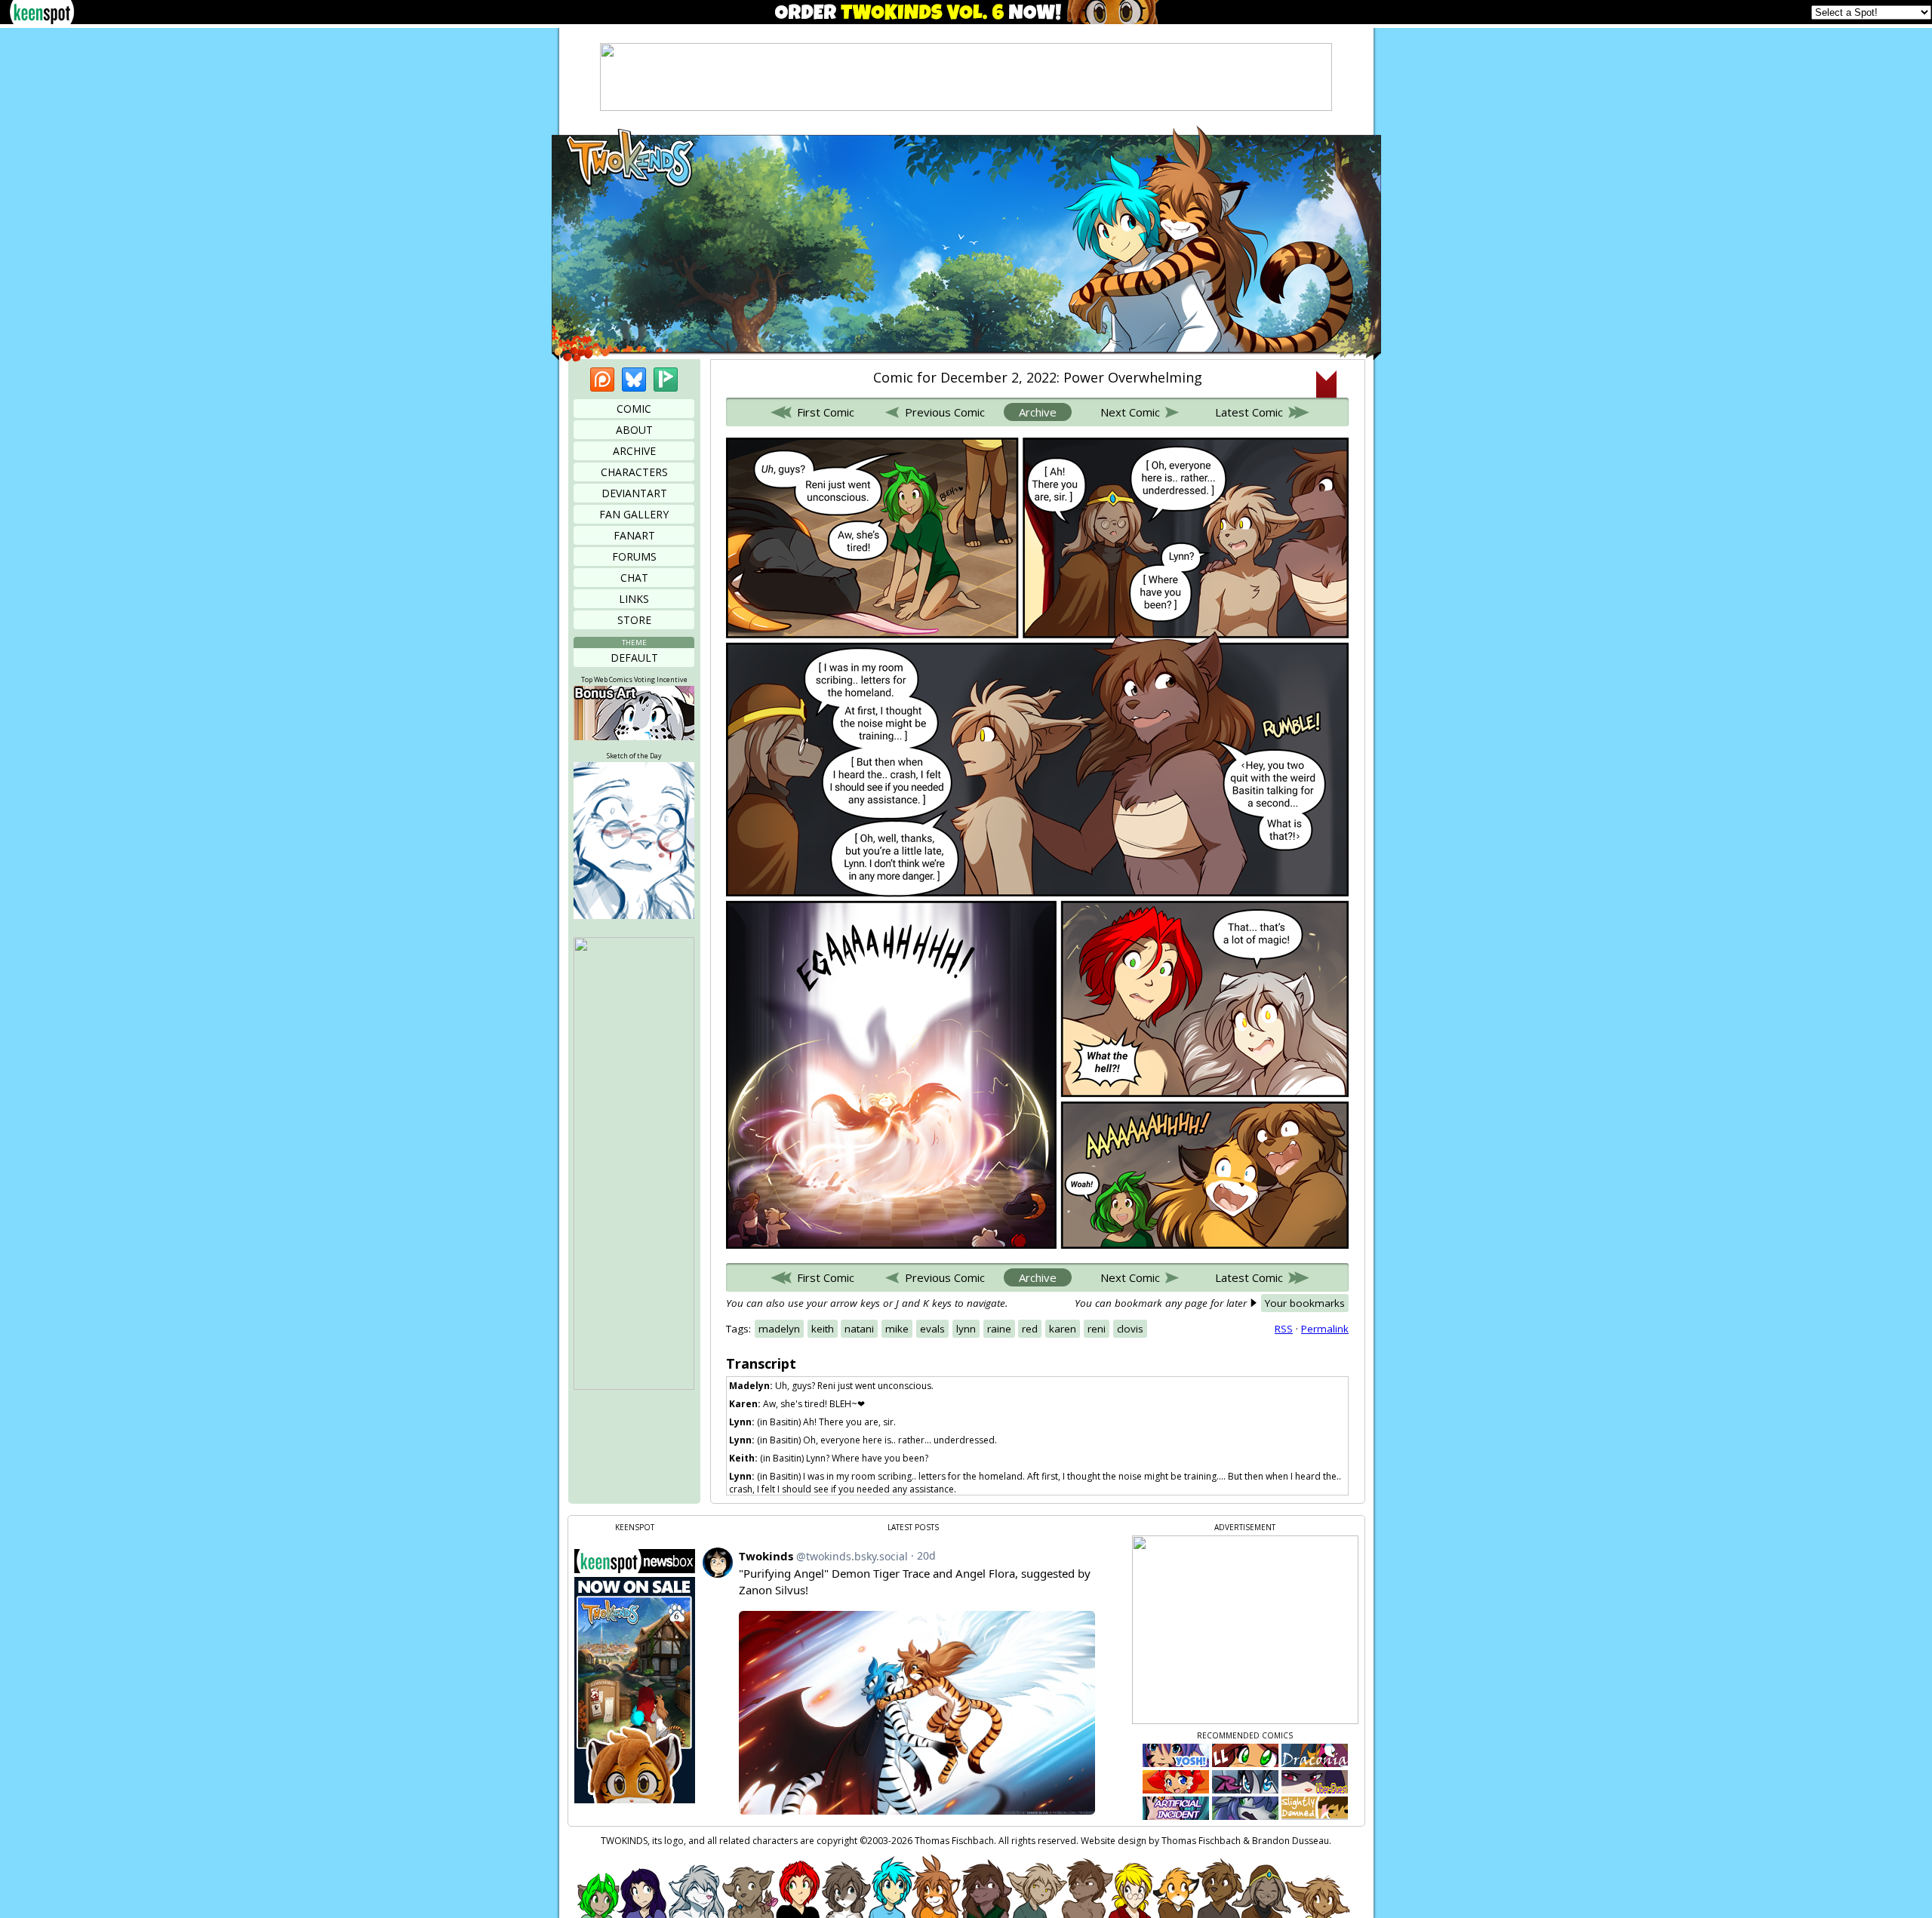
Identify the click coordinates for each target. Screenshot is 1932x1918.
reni (1097, 1329)
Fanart (634, 535)
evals (932, 1329)
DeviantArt (634, 493)
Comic (634, 409)
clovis (1130, 1329)
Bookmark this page (1326, 384)
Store (634, 620)
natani (859, 1329)
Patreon (602, 380)
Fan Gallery (634, 514)
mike (897, 1329)
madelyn (779, 1329)
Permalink (1325, 1329)
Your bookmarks (1305, 1303)
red (1030, 1329)
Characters (634, 472)
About (634, 430)
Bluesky (634, 380)
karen (1063, 1329)
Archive (634, 451)
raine (999, 1329)
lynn (966, 1329)
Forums (634, 556)
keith (823, 1329)
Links (634, 599)
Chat (634, 578)
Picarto (666, 380)
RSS (1284, 1329)
